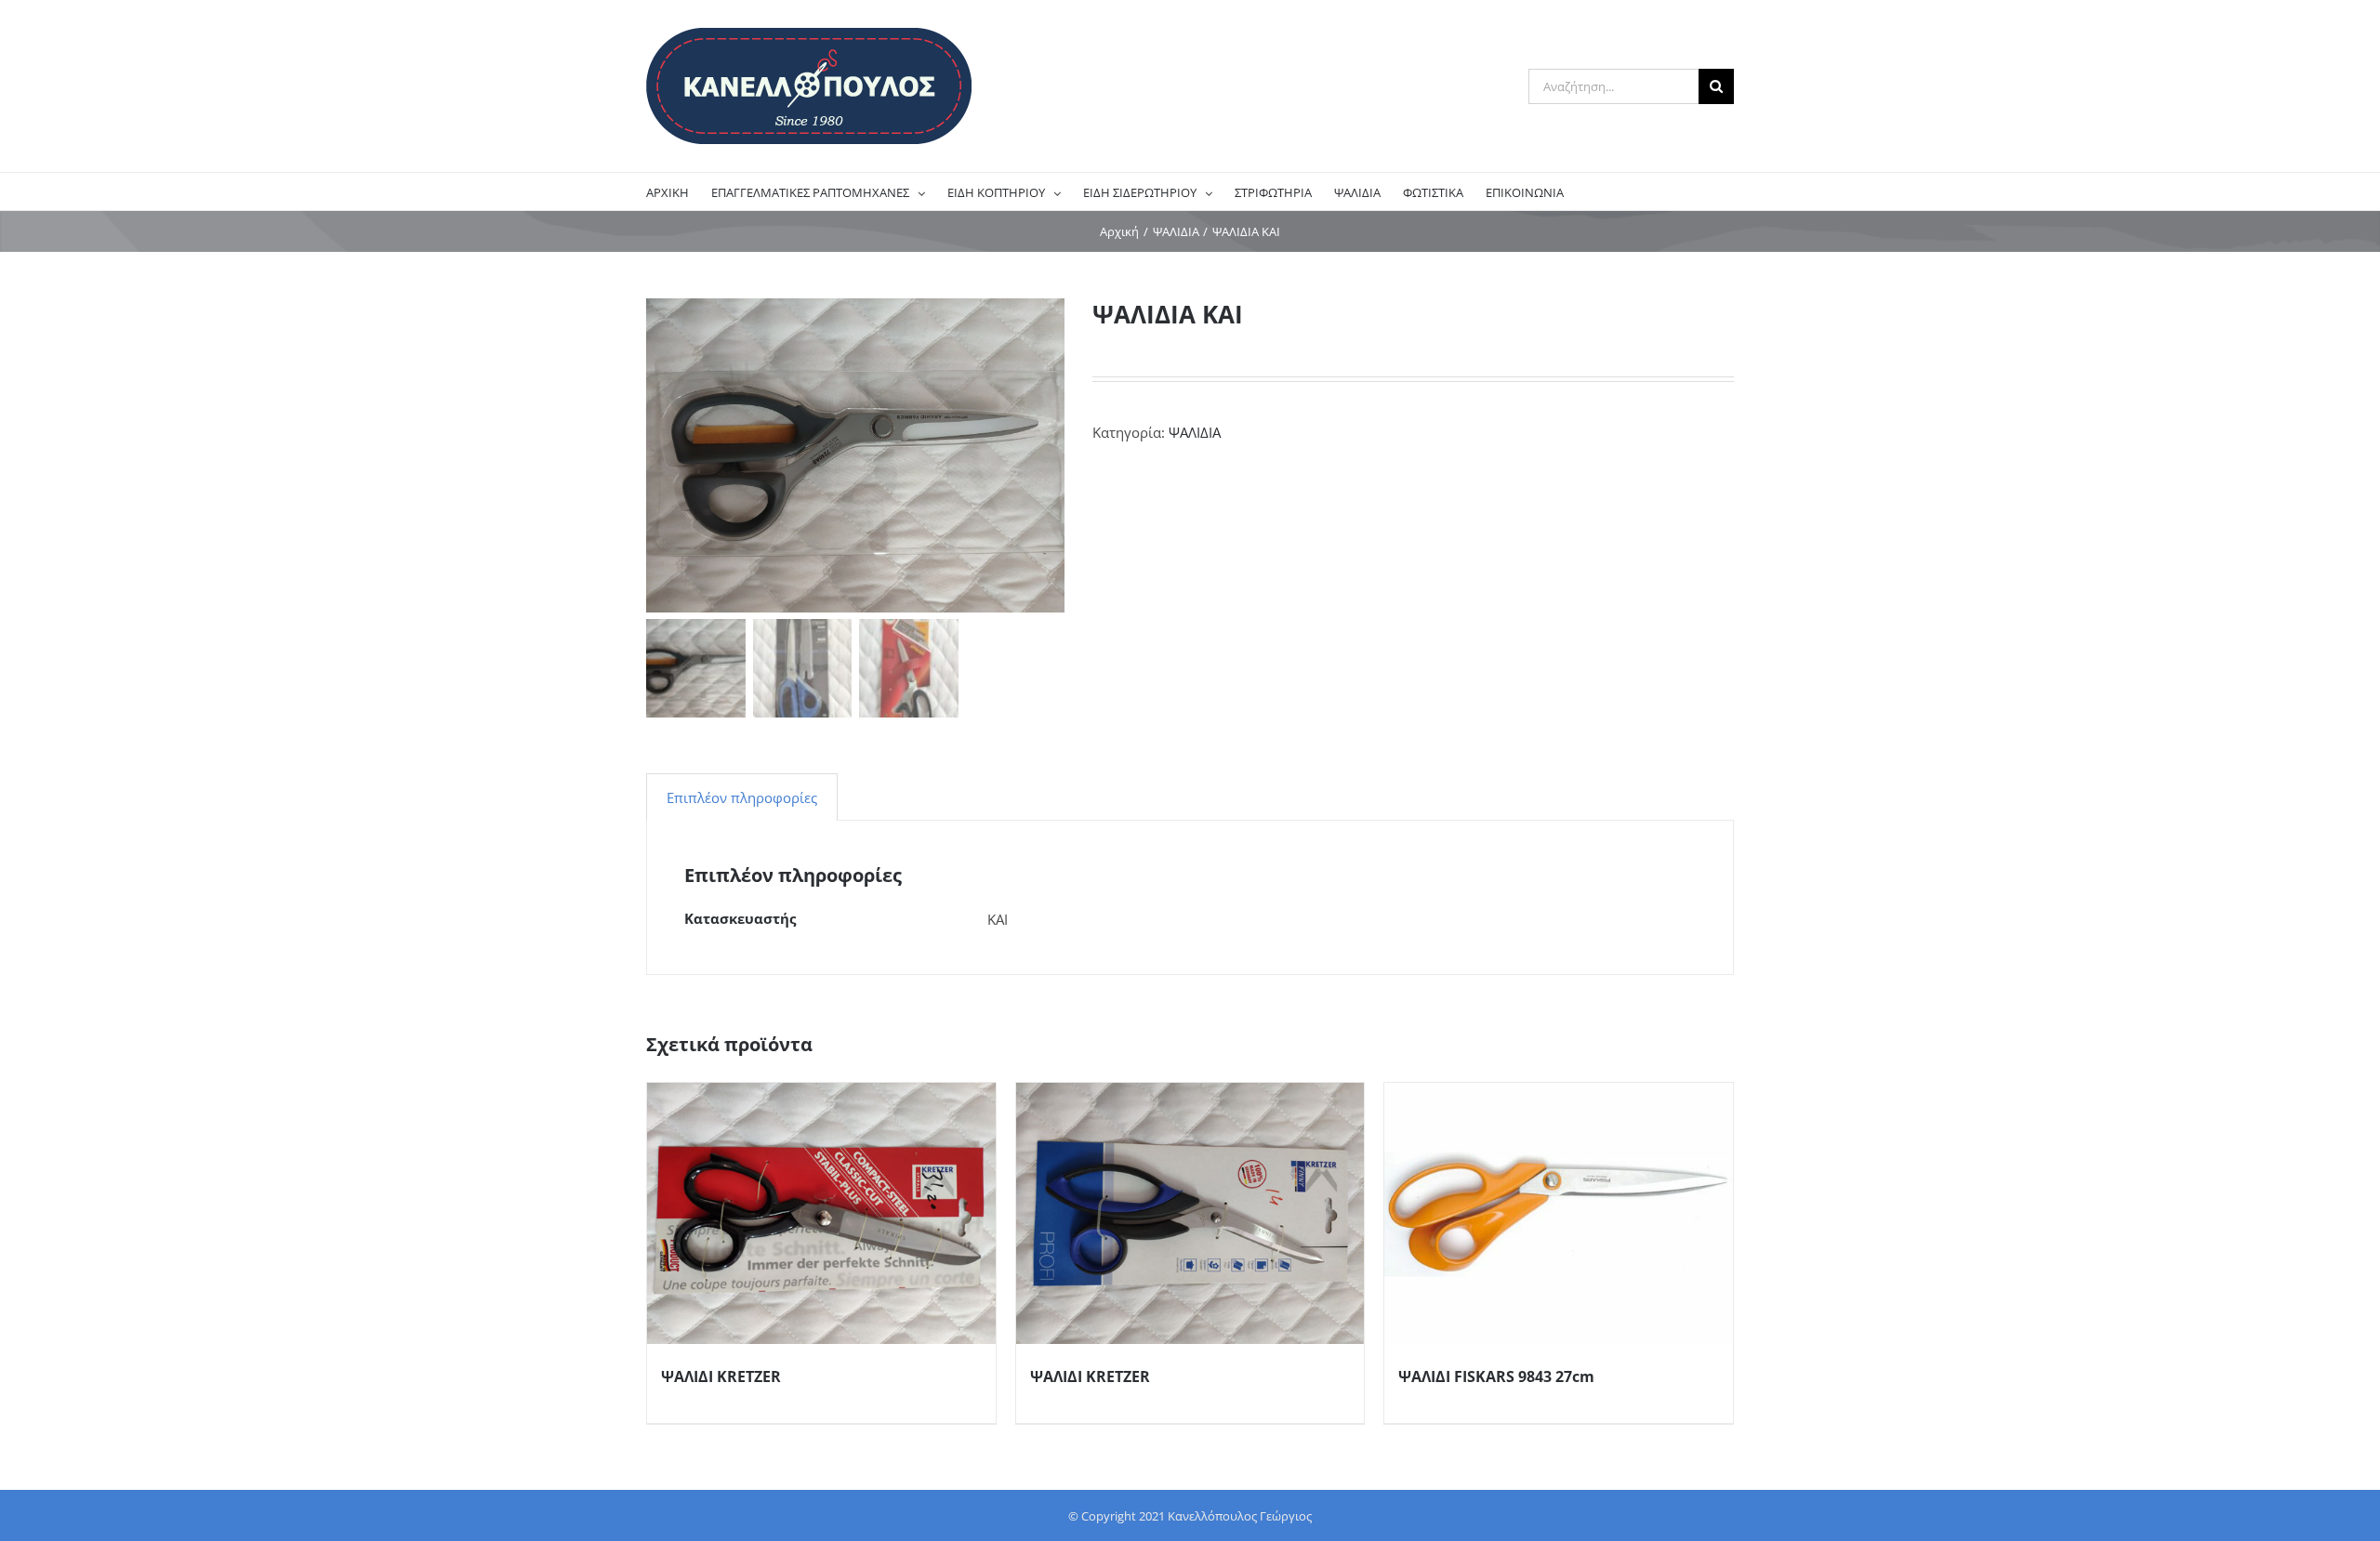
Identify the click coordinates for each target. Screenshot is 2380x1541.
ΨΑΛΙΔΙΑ (1195, 432)
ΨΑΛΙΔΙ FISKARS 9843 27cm (1496, 1376)
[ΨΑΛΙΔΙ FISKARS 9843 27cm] (1559, 1213)
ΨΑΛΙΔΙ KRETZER (721, 1376)
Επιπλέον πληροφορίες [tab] (742, 797)
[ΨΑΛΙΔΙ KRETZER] (821, 1213)
